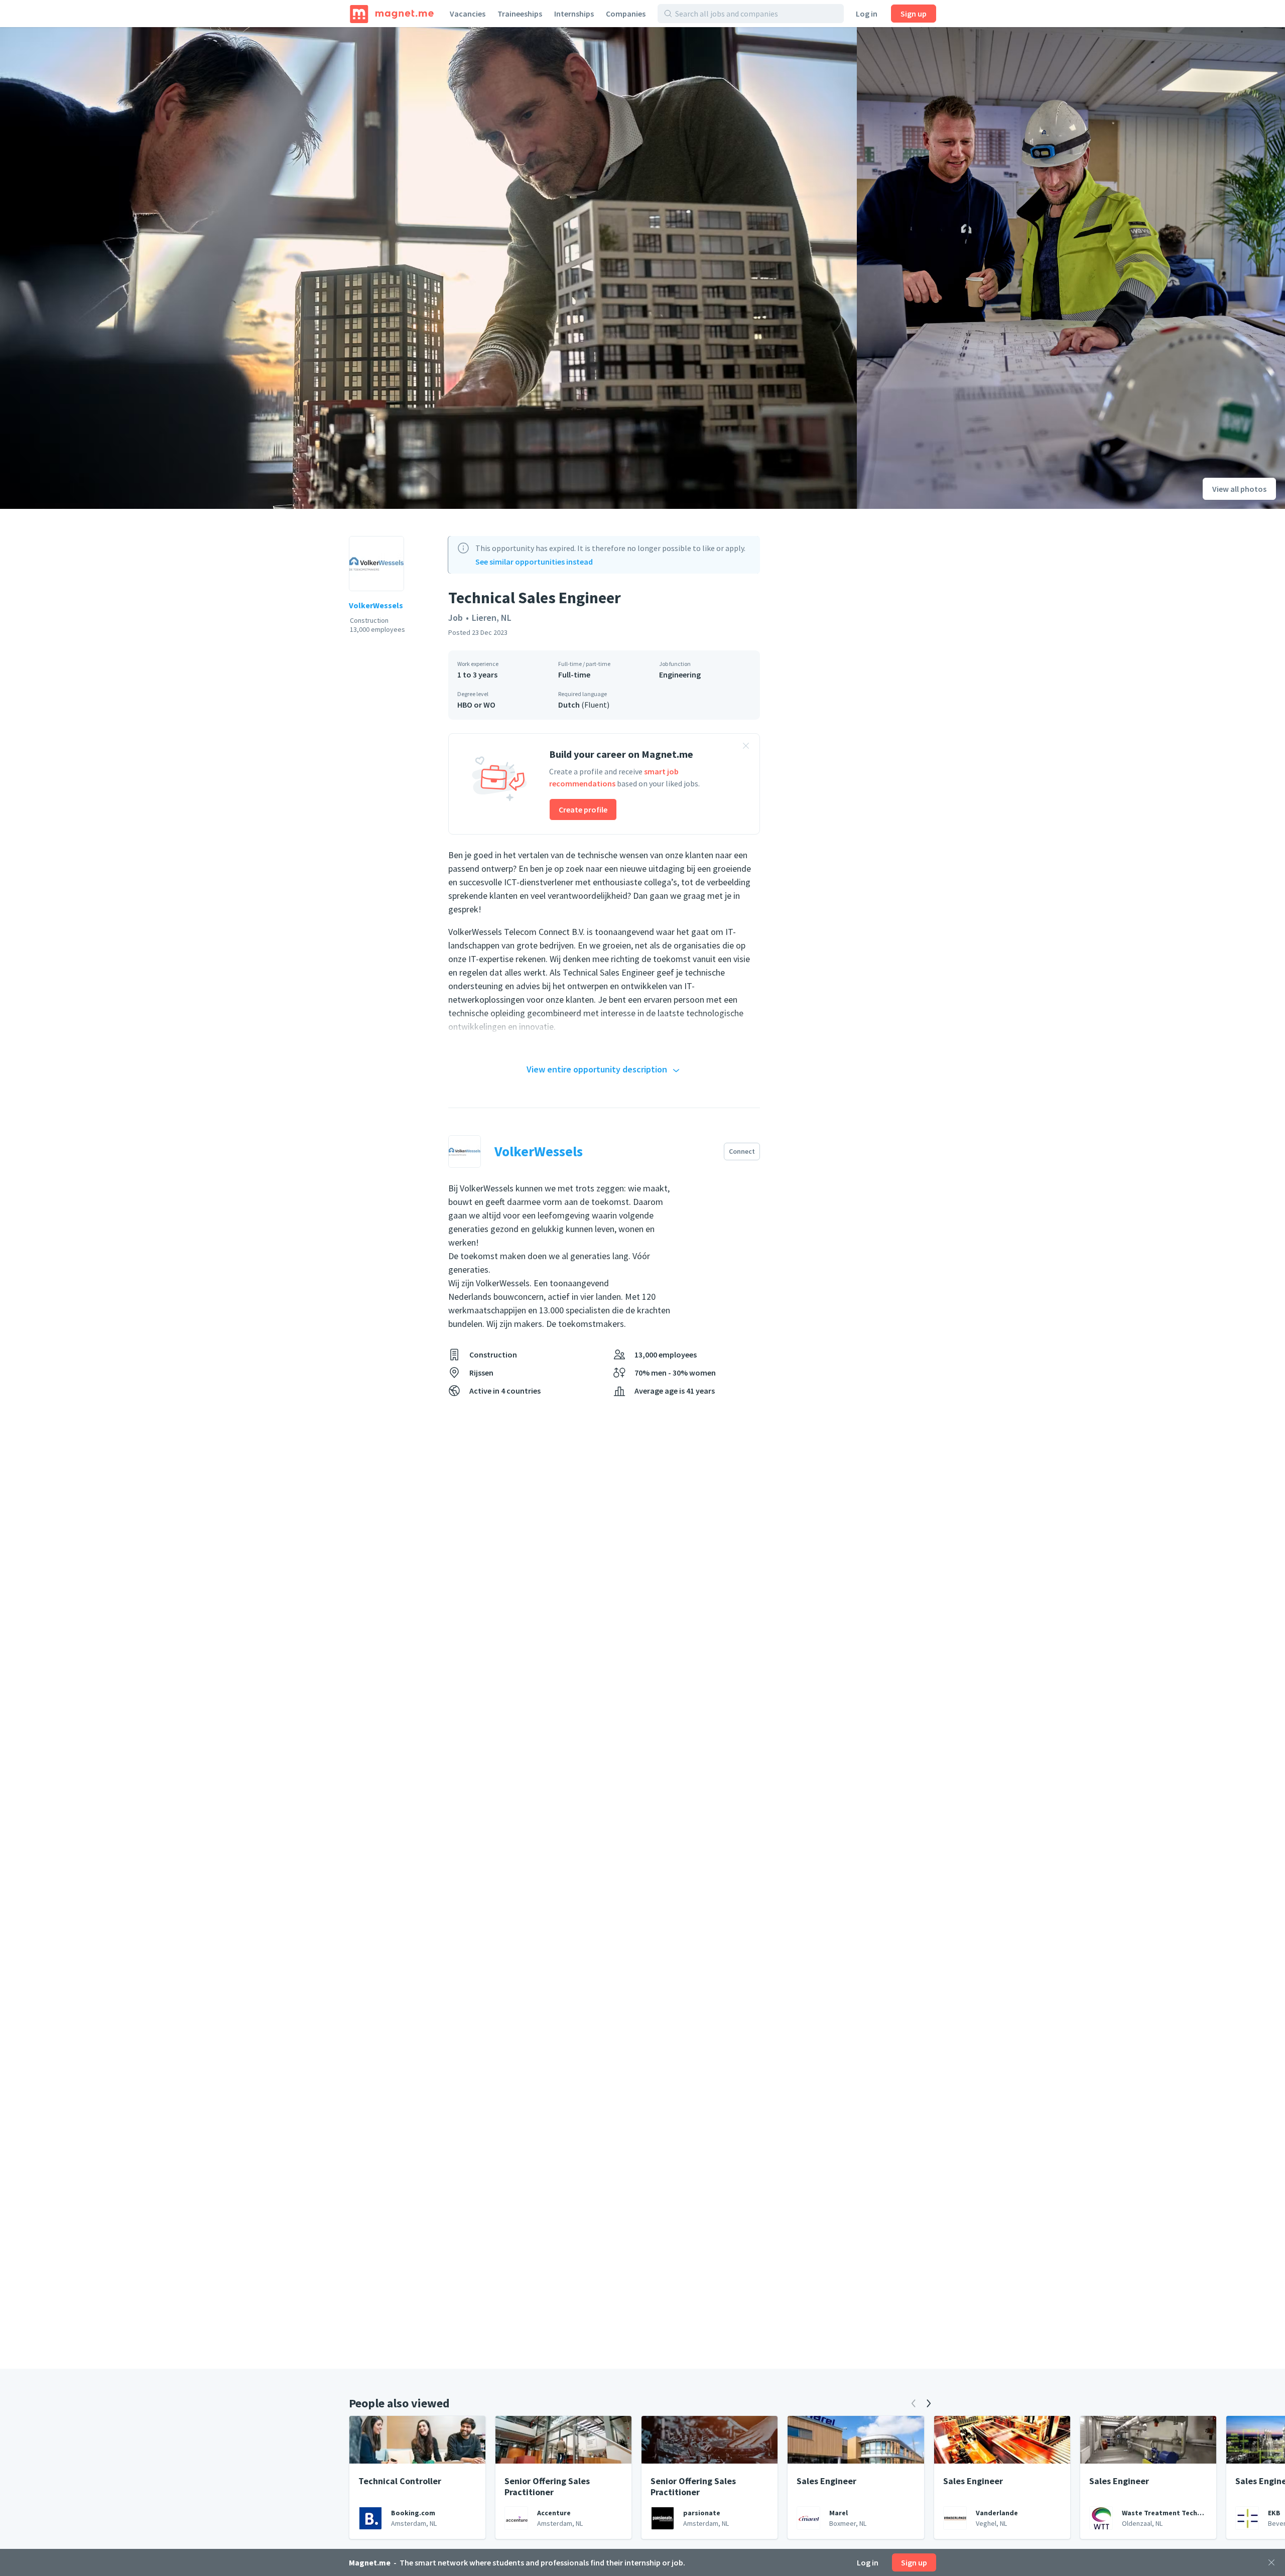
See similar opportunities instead (534, 562)
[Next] (929, 2403)
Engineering (680, 674)
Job (456, 618)
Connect (742, 1151)
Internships (574, 14)
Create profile (583, 809)
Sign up (914, 14)
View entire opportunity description (597, 1069)
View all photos (1239, 489)
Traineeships (520, 14)
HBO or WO (476, 705)
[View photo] (428, 268)
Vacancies (468, 14)
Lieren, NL (492, 618)
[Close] (1271, 2562)
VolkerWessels (376, 605)
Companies (626, 14)
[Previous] (914, 2403)
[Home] (392, 14)
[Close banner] (746, 747)
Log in (867, 14)
